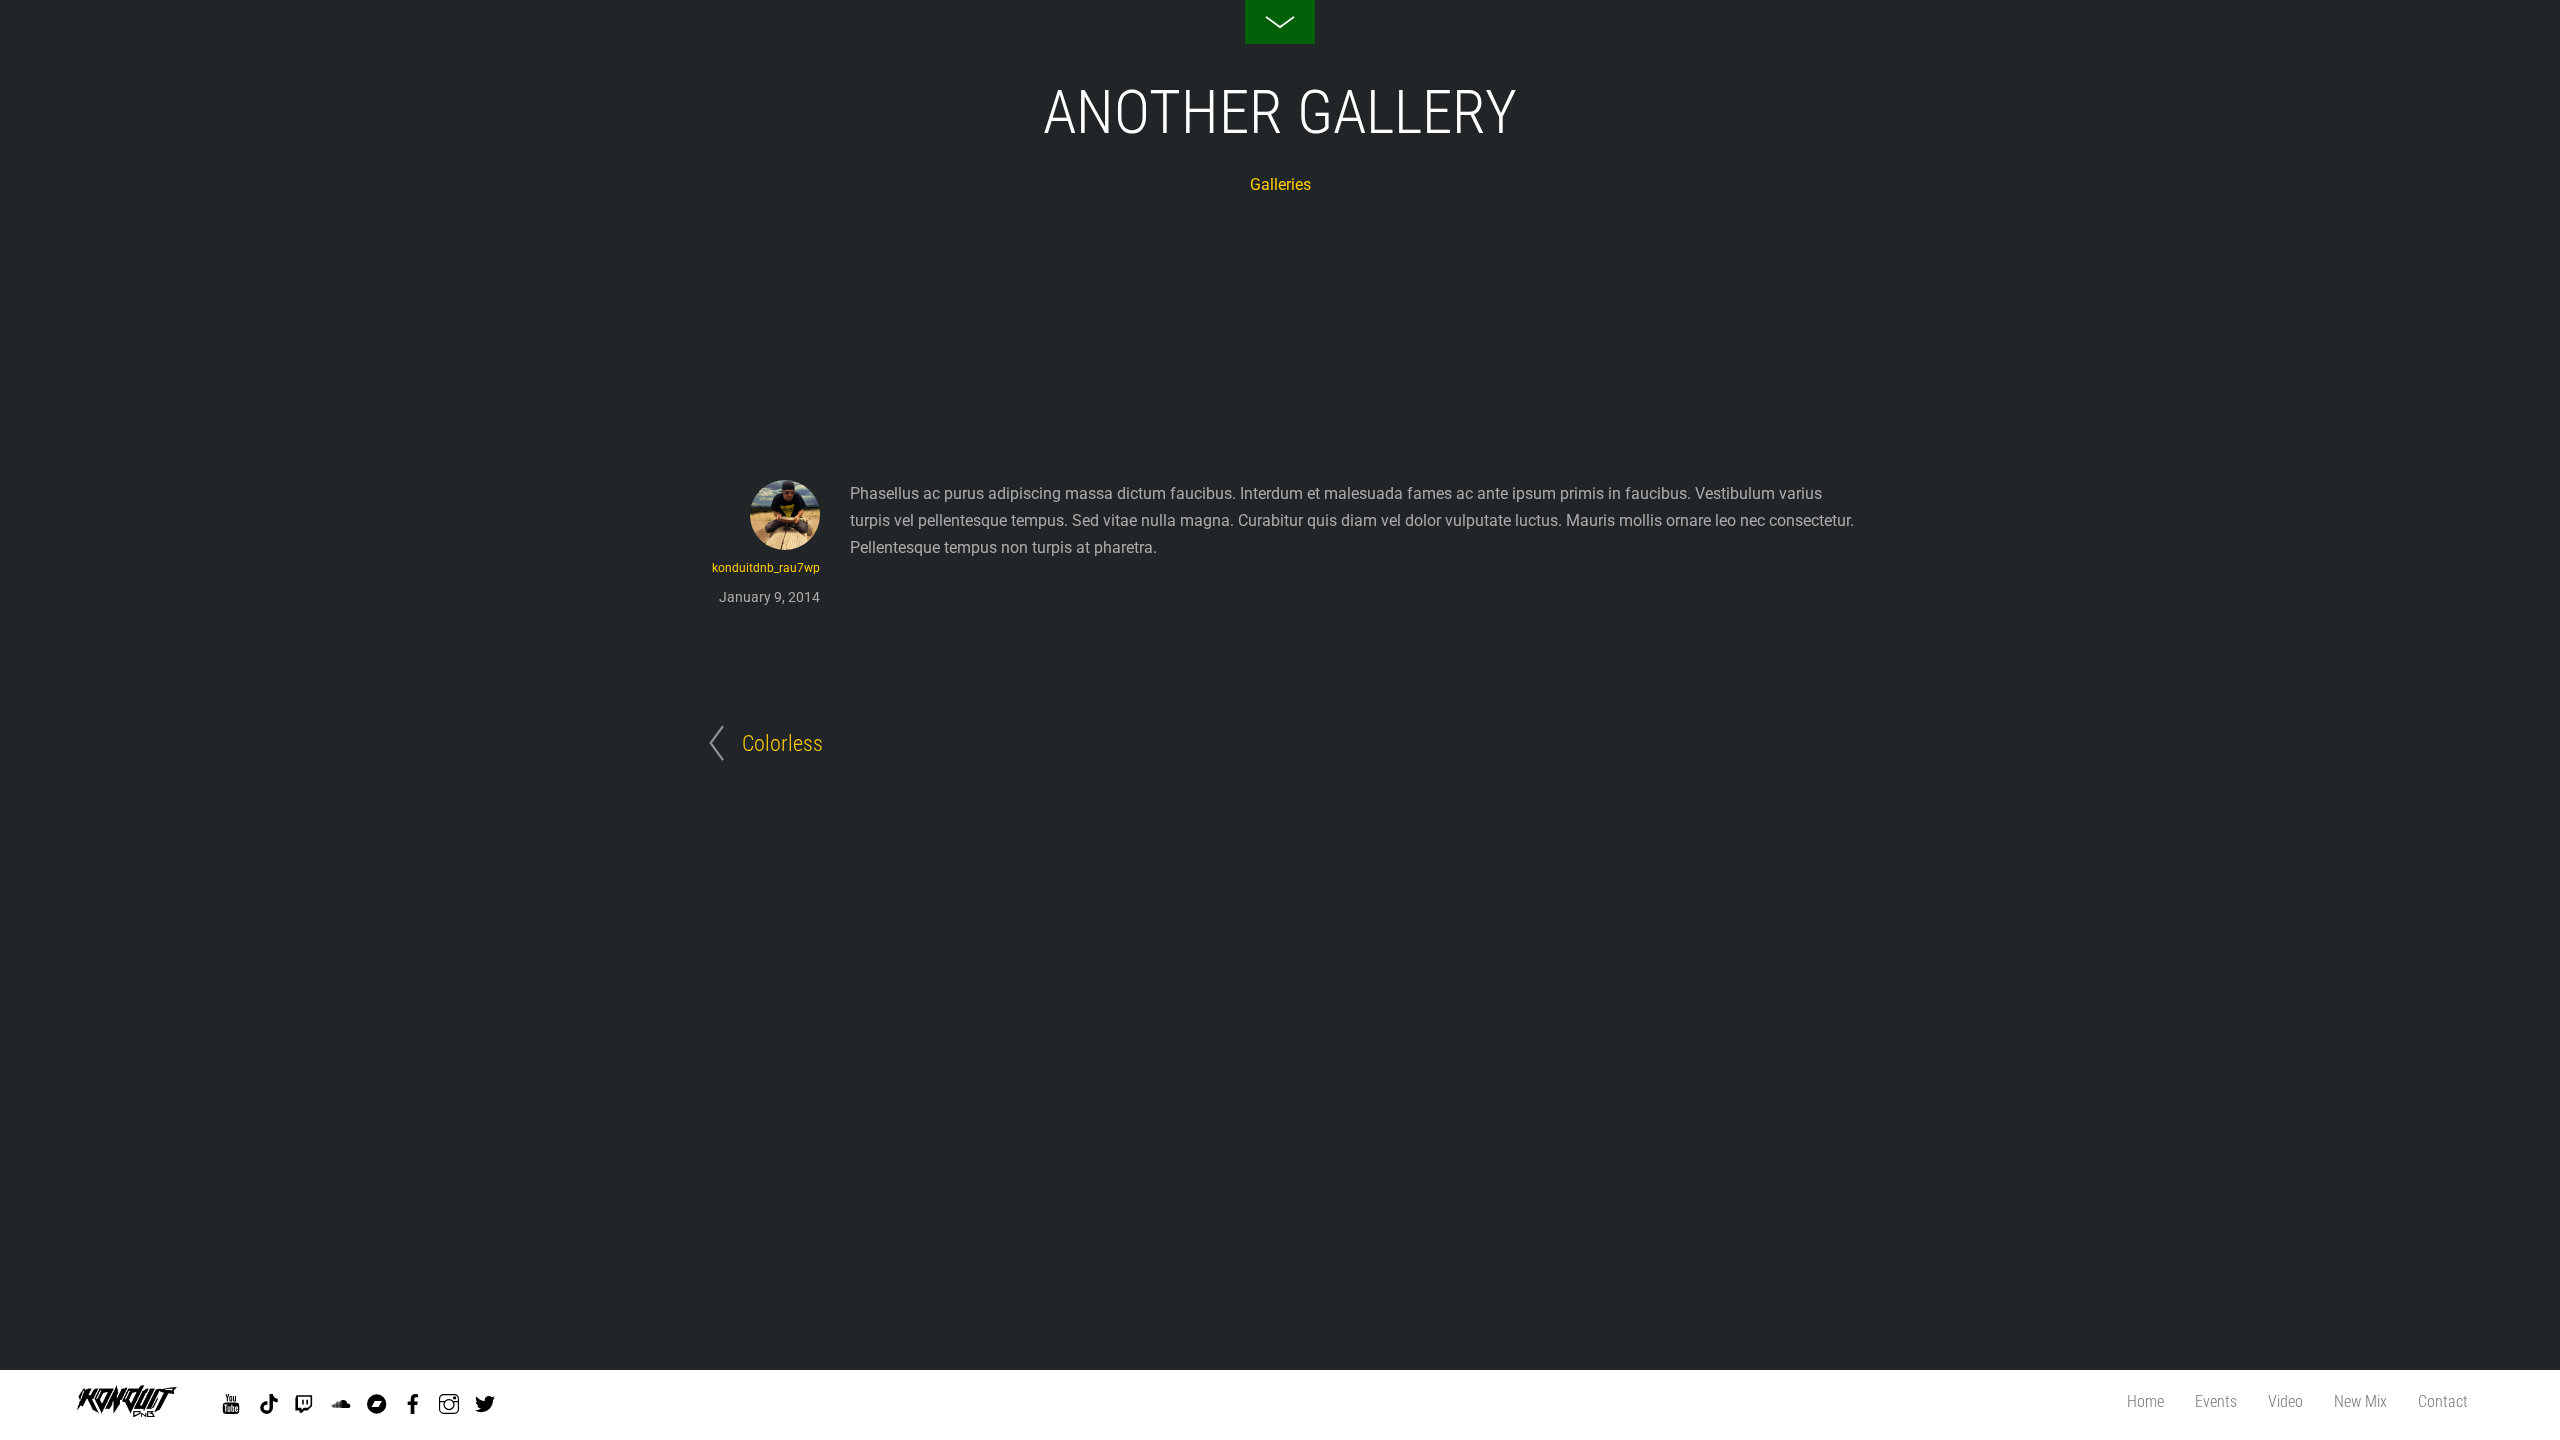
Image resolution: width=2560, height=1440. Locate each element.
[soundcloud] (341, 1400)
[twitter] (485, 1400)
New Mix (2360, 1401)
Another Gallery (1280, 112)
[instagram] (449, 1400)
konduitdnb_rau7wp (766, 568)
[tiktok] (269, 1400)
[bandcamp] (377, 1400)
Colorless (782, 743)
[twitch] (305, 1400)
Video (2285, 1401)
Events (2216, 1401)
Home (2145, 1401)
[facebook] (413, 1400)
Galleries (1280, 184)
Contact (2443, 1401)
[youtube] (231, 1400)
